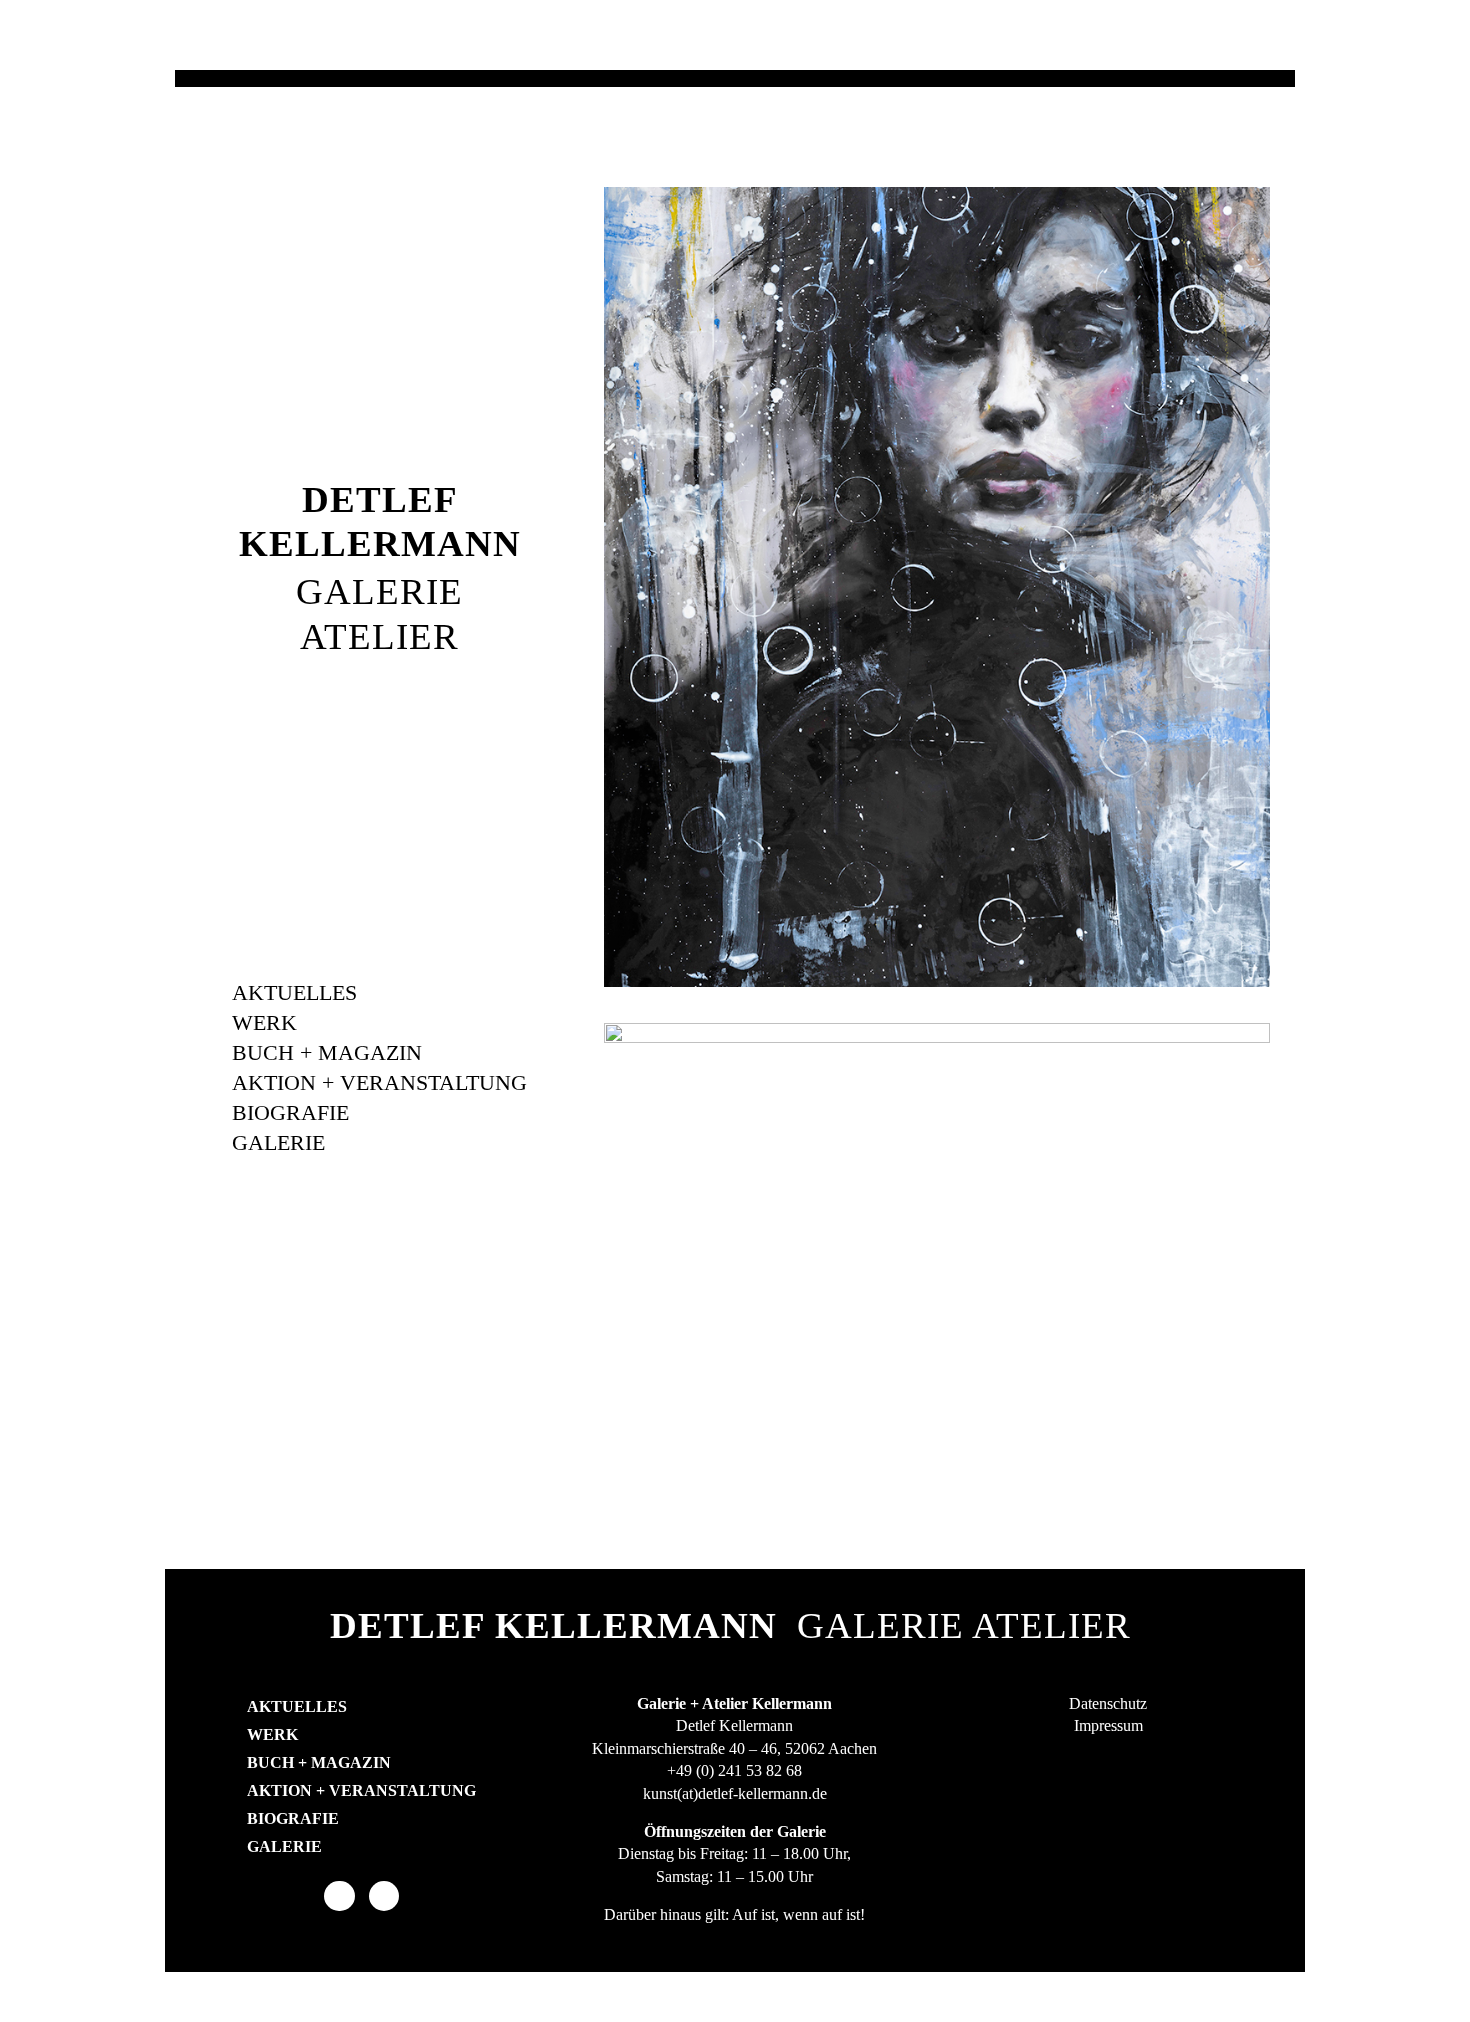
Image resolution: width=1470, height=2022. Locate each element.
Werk (264, 1022)
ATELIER (379, 636)
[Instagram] (384, 1896)
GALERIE (379, 591)
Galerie (278, 1142)
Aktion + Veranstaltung (379, 1082)
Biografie (290, 1112)
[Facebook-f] (339, 1896)
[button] (613, 580)
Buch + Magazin (327, 1052)
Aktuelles (294, 992)
